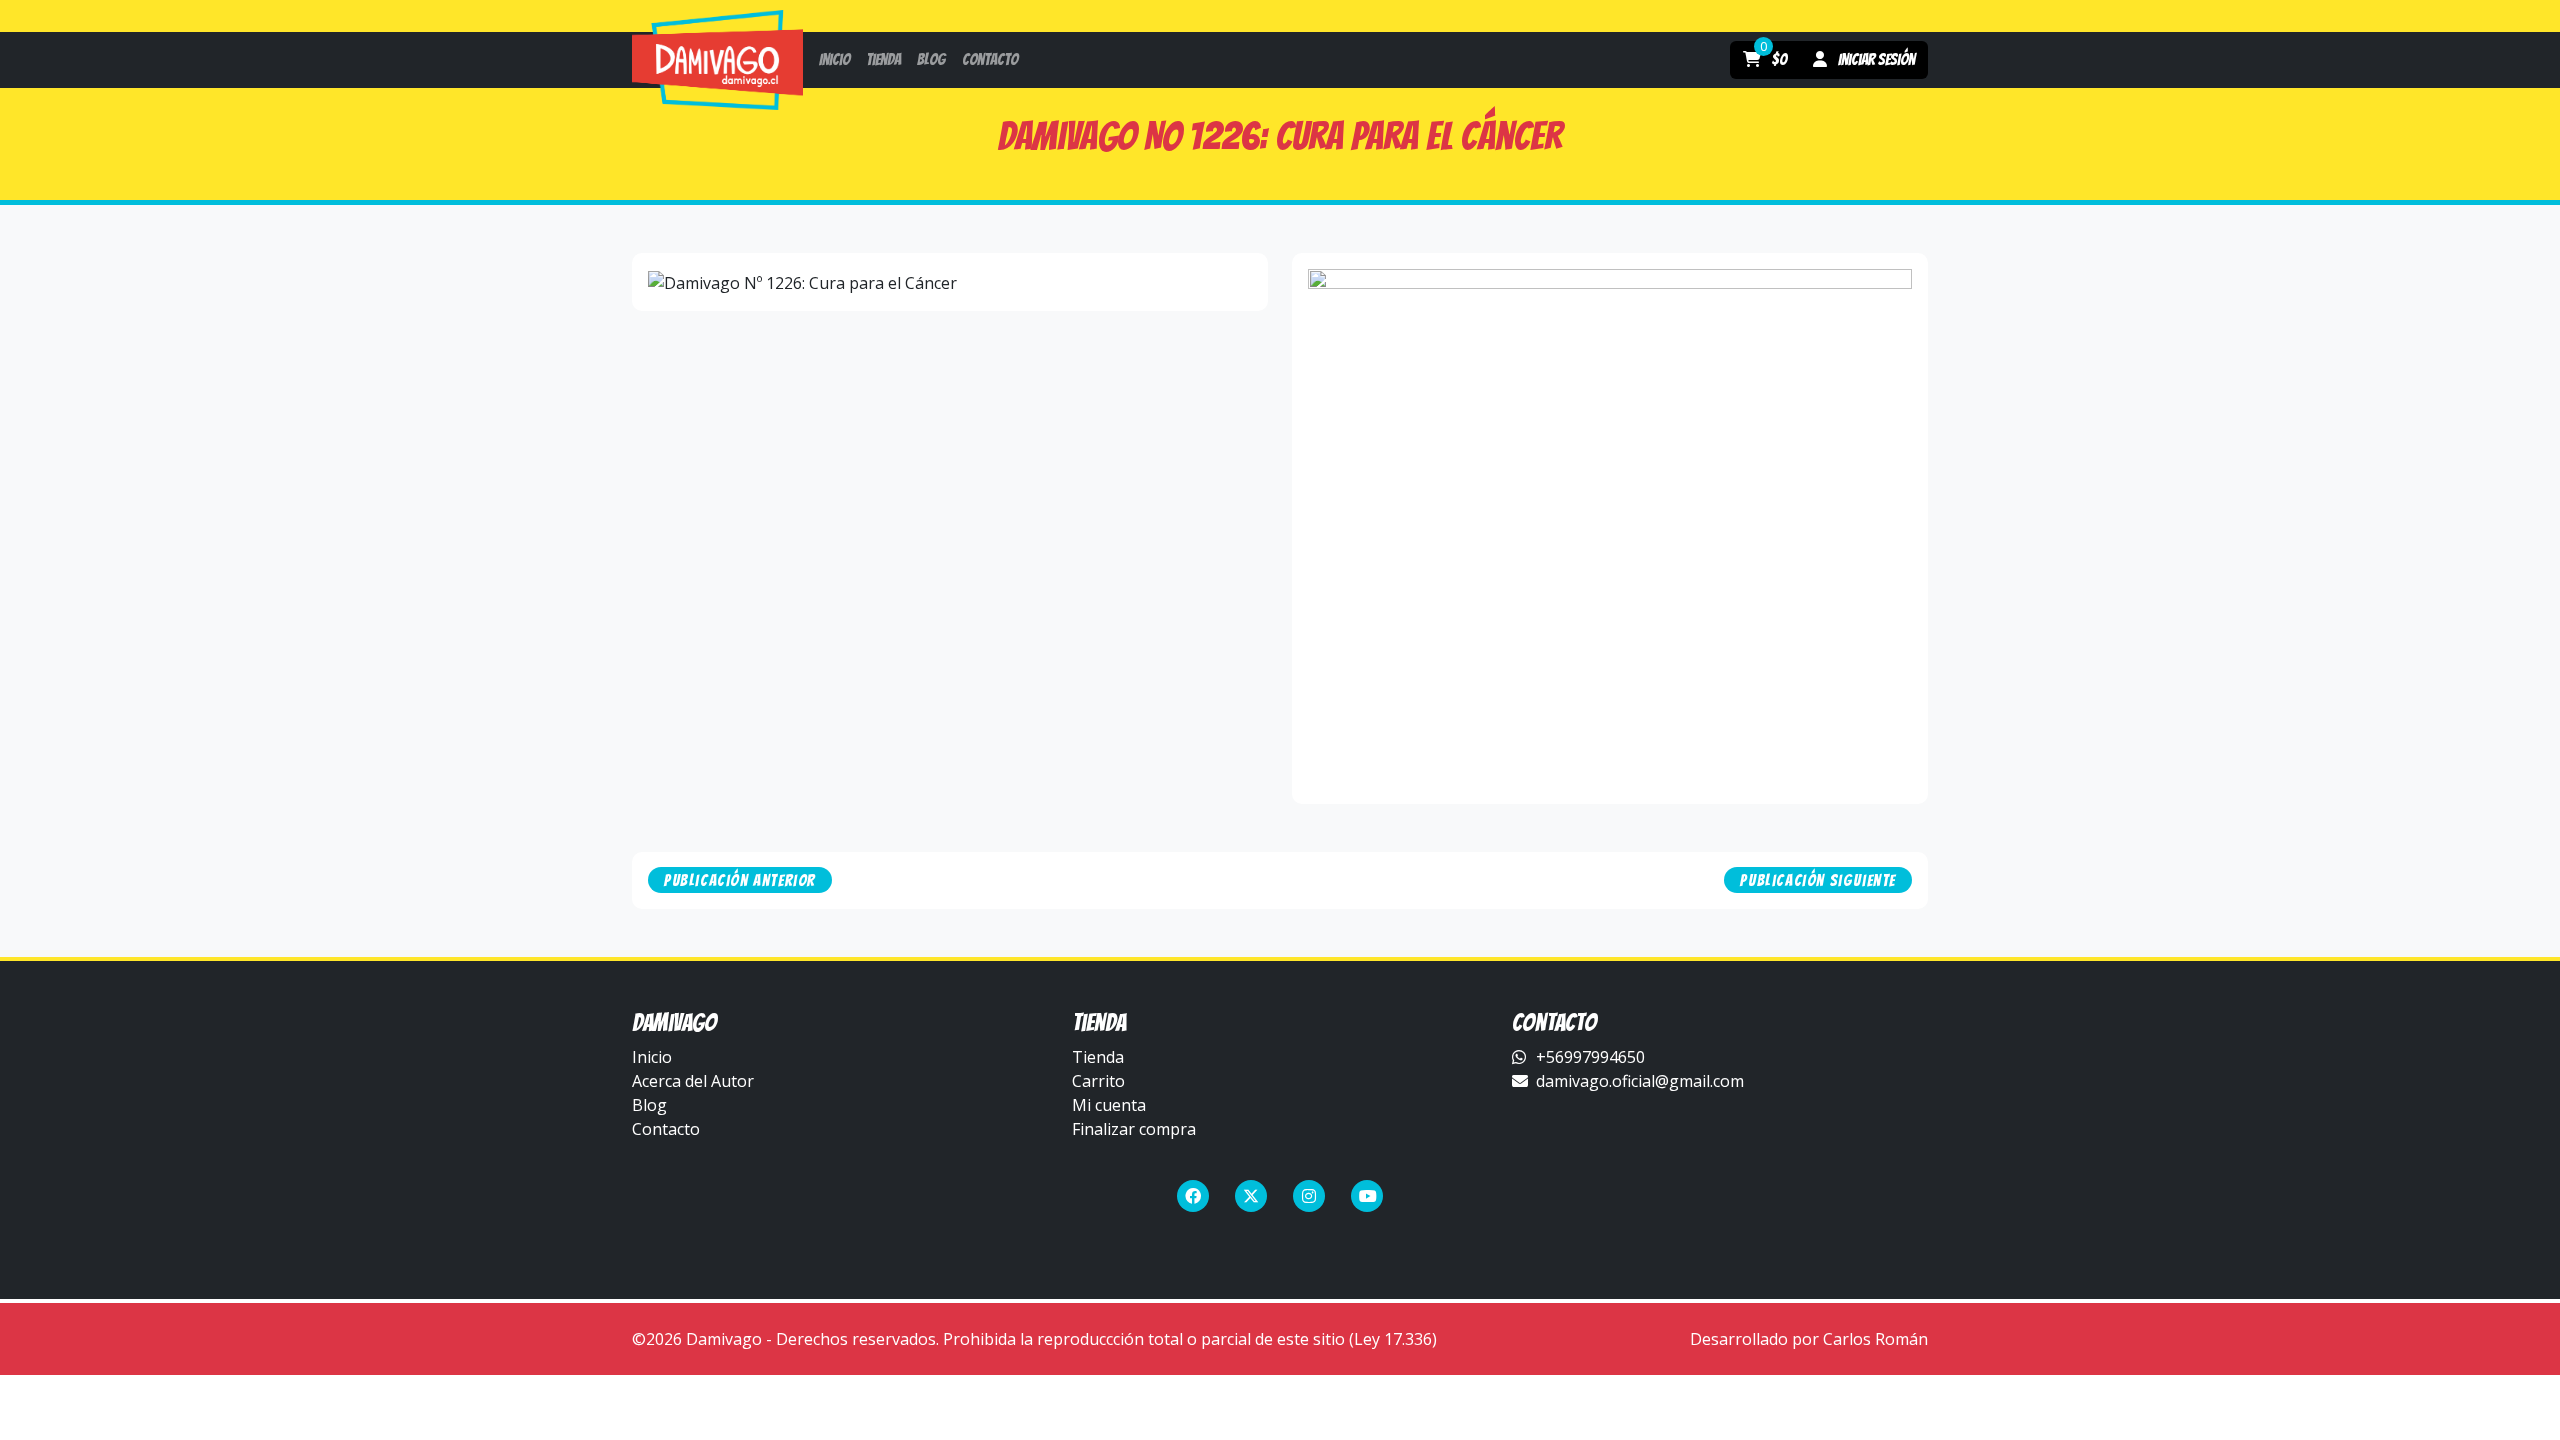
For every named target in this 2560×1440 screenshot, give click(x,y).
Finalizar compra (1134, 1129)
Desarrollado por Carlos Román (1809, 1339)
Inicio (652, 1057)
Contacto (666, 1129)
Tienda (1098, 1057)
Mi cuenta (1109, 1105)
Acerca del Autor (693, 1081)
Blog (649, 1105)
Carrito (1098, 1081)
